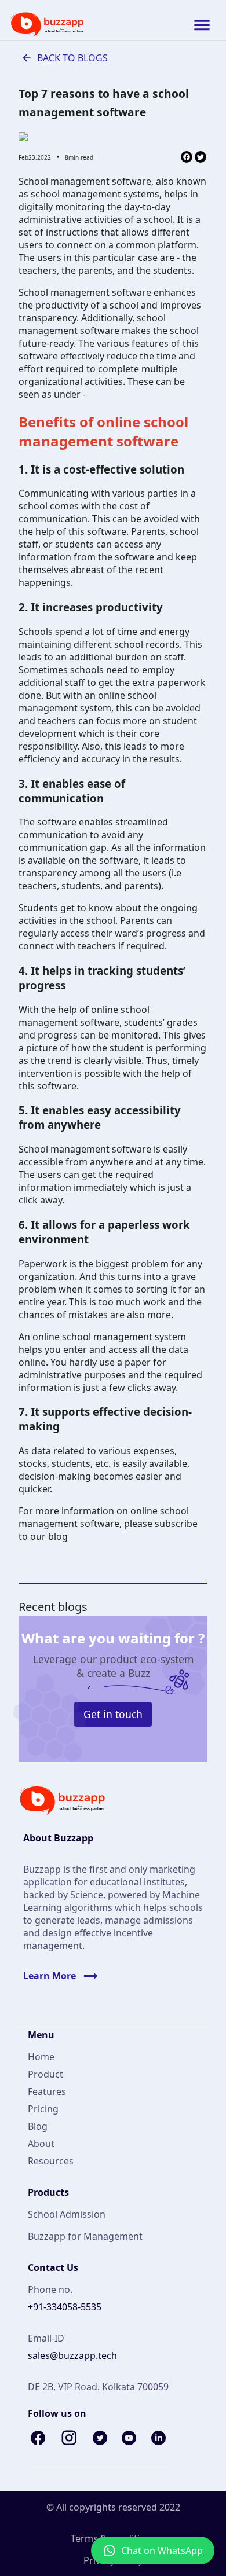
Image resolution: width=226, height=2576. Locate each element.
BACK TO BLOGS (72, 58)
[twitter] (201, 158)
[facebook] (187, 158)
